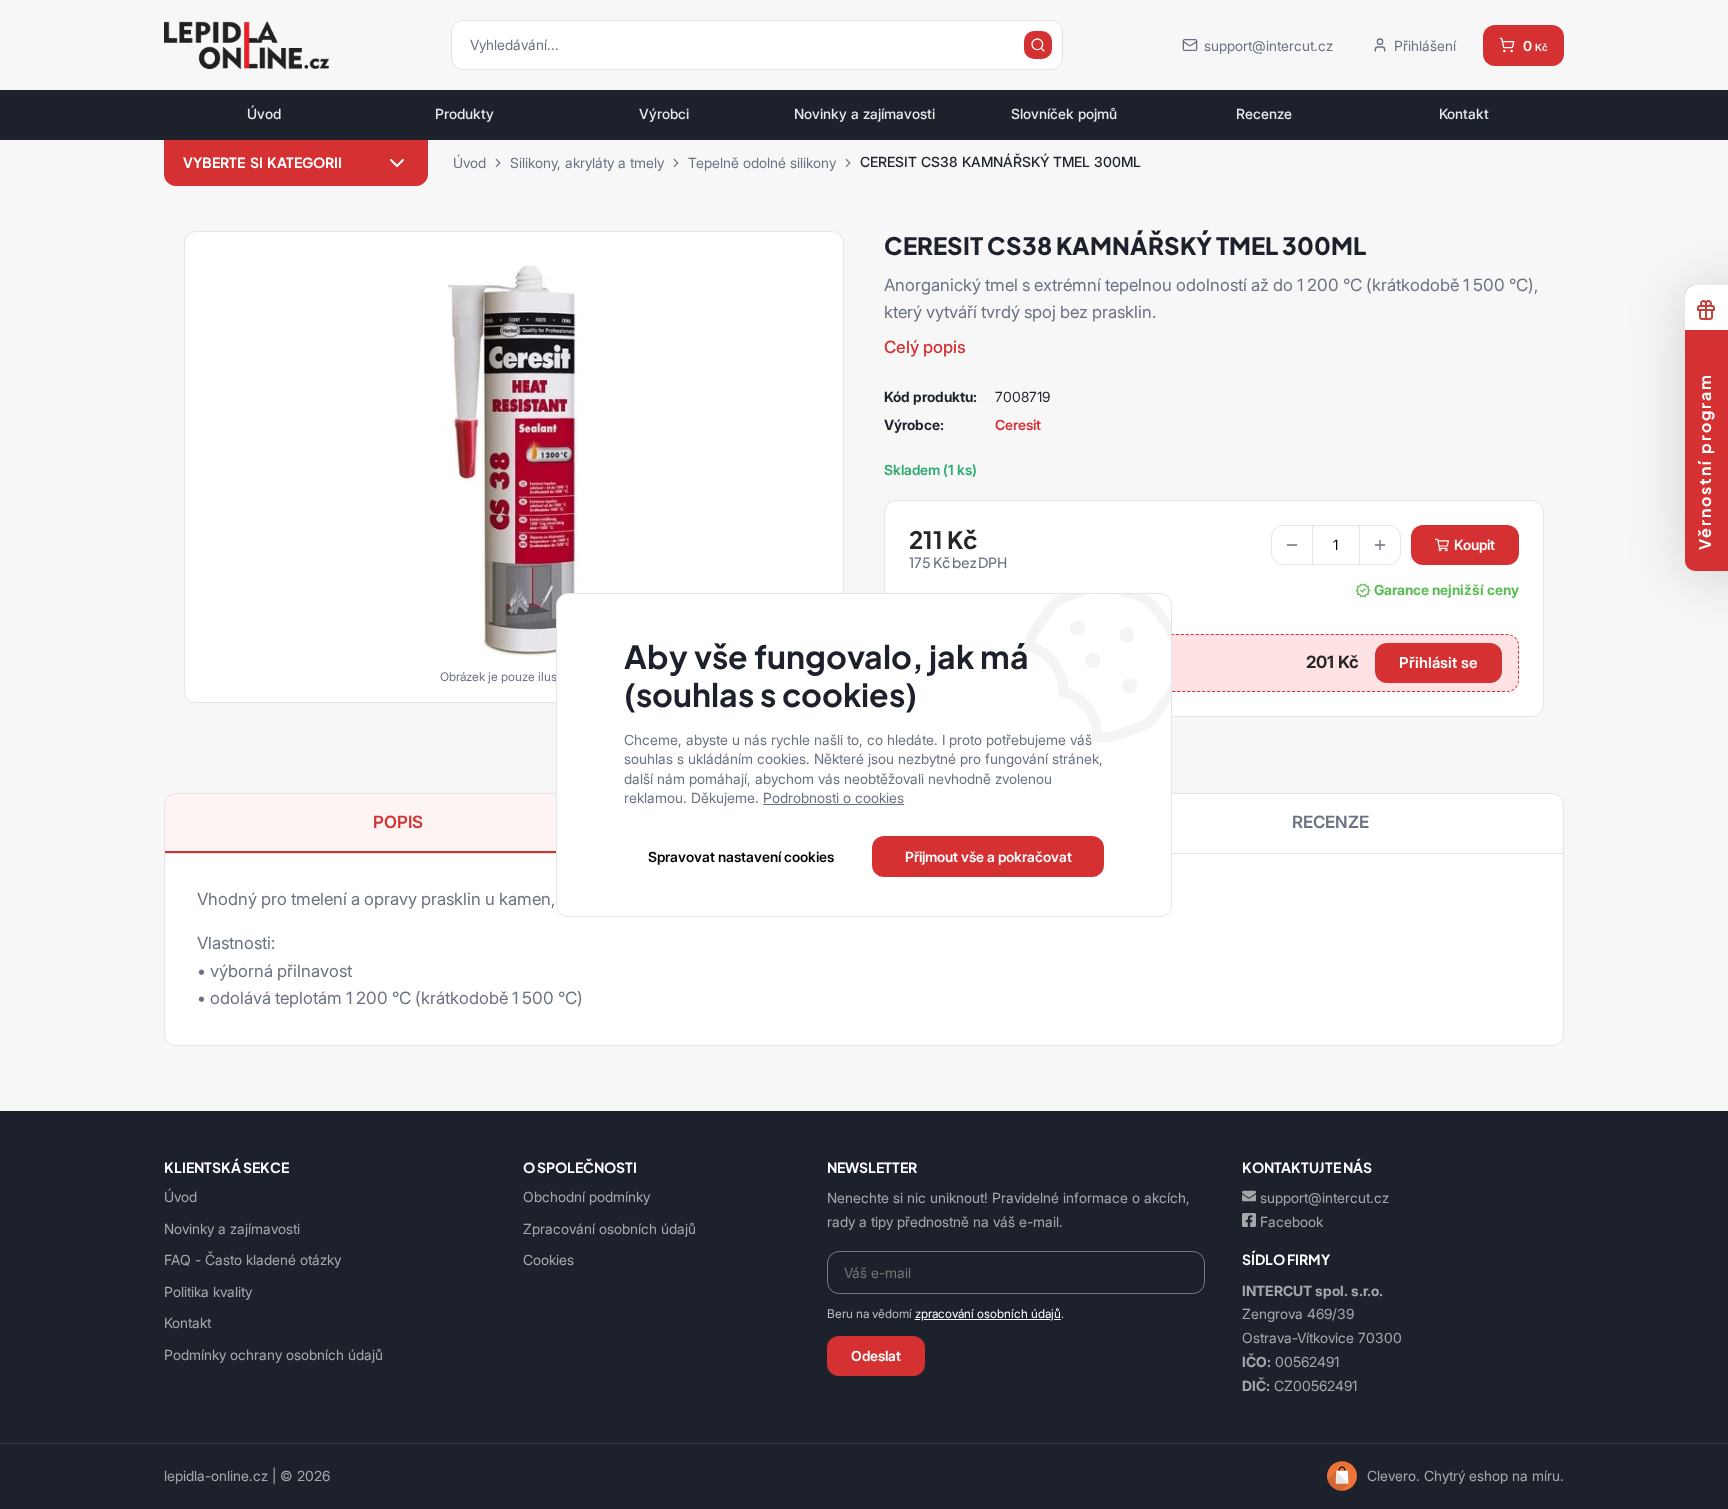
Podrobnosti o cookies (833, 797)
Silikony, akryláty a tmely (587, 162)
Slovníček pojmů (1064, 114)
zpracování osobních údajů (988, 1313)
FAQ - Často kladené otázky (252, 1259)
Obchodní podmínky (586, 1196)
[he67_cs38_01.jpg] (514, 460)
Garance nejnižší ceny (1446, 590)
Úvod (264, 114)
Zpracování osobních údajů (609, 1228)
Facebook (1291, 1221)
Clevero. (1393, 1476)
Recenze (1264, 114)
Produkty (464, 114)
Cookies (548, 1259)
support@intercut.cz (1324, 1197)
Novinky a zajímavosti (864, 114)
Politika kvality (208, 1291)
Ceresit (1018, 424)
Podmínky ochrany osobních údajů (273, 1354)
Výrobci (664, 114)
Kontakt (1464, 114)
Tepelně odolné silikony (762, 162)
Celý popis (925, 347)
